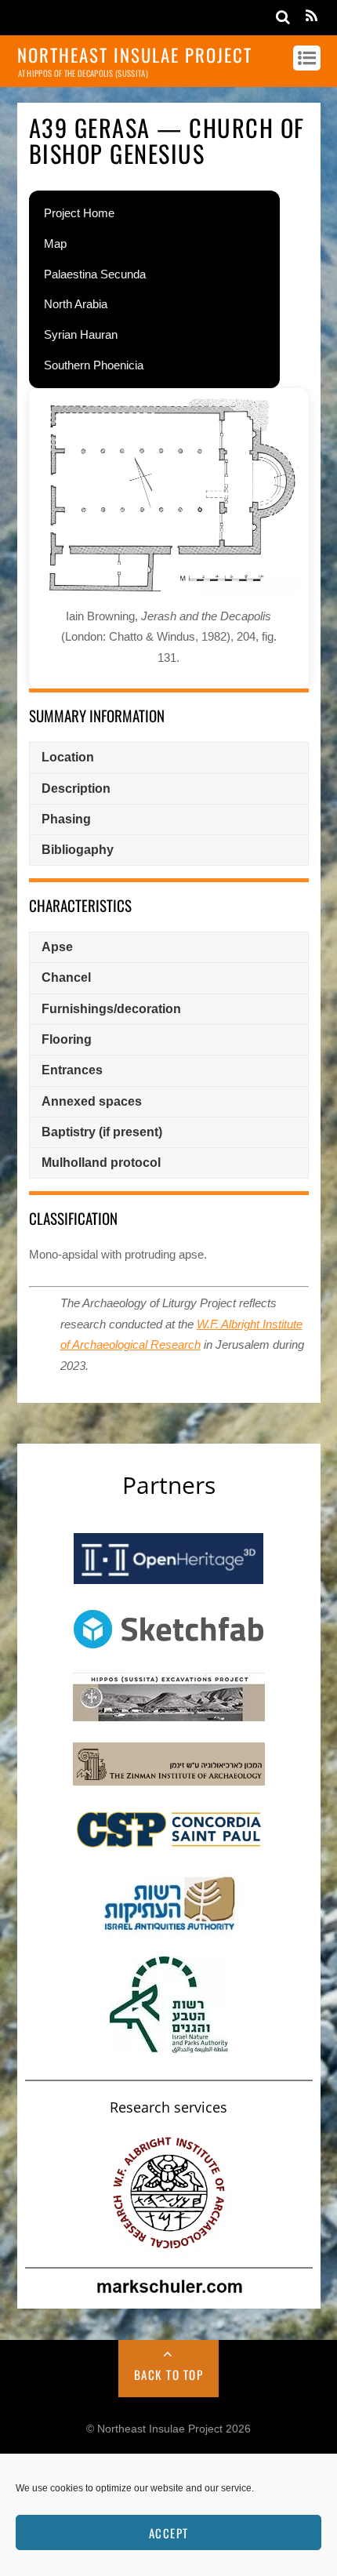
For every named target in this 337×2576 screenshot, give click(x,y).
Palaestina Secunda (95, 274)
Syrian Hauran (81, 334)
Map (55, 243)
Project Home (79, 213)
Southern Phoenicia (94, 365)
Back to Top (169, 2374)
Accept (169, 2533)
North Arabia (76, 304)
